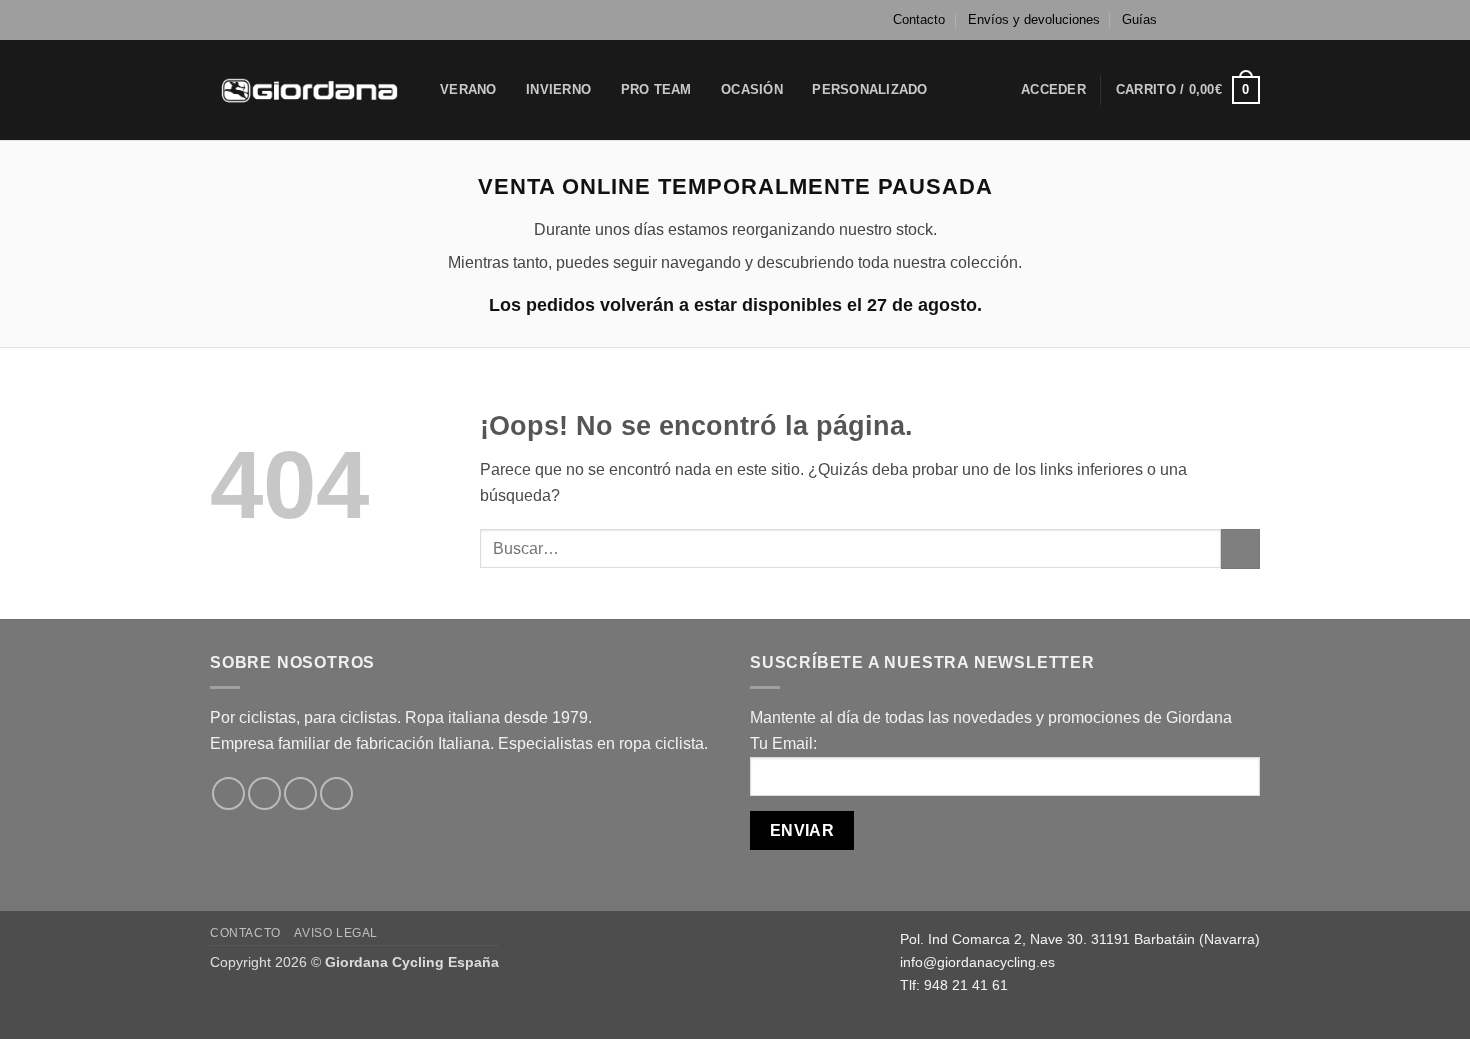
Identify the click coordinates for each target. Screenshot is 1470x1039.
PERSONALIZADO (869, 89)
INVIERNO (558, 89)
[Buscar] (964, 90)
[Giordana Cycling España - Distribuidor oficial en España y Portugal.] (310, 89)
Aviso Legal (336, 933)
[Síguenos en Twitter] (1231, 20)
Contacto (919, 19)
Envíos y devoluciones (1034, 19)
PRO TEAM (656, 89)
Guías (1139, 19)
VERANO (468, 89)
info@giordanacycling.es (977, 962)
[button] (1053, 90)
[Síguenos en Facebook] (1193, 20)
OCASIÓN (752, 89)
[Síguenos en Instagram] (1212, 20)
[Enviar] (1240, 548)
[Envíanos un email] (1250, 20)
